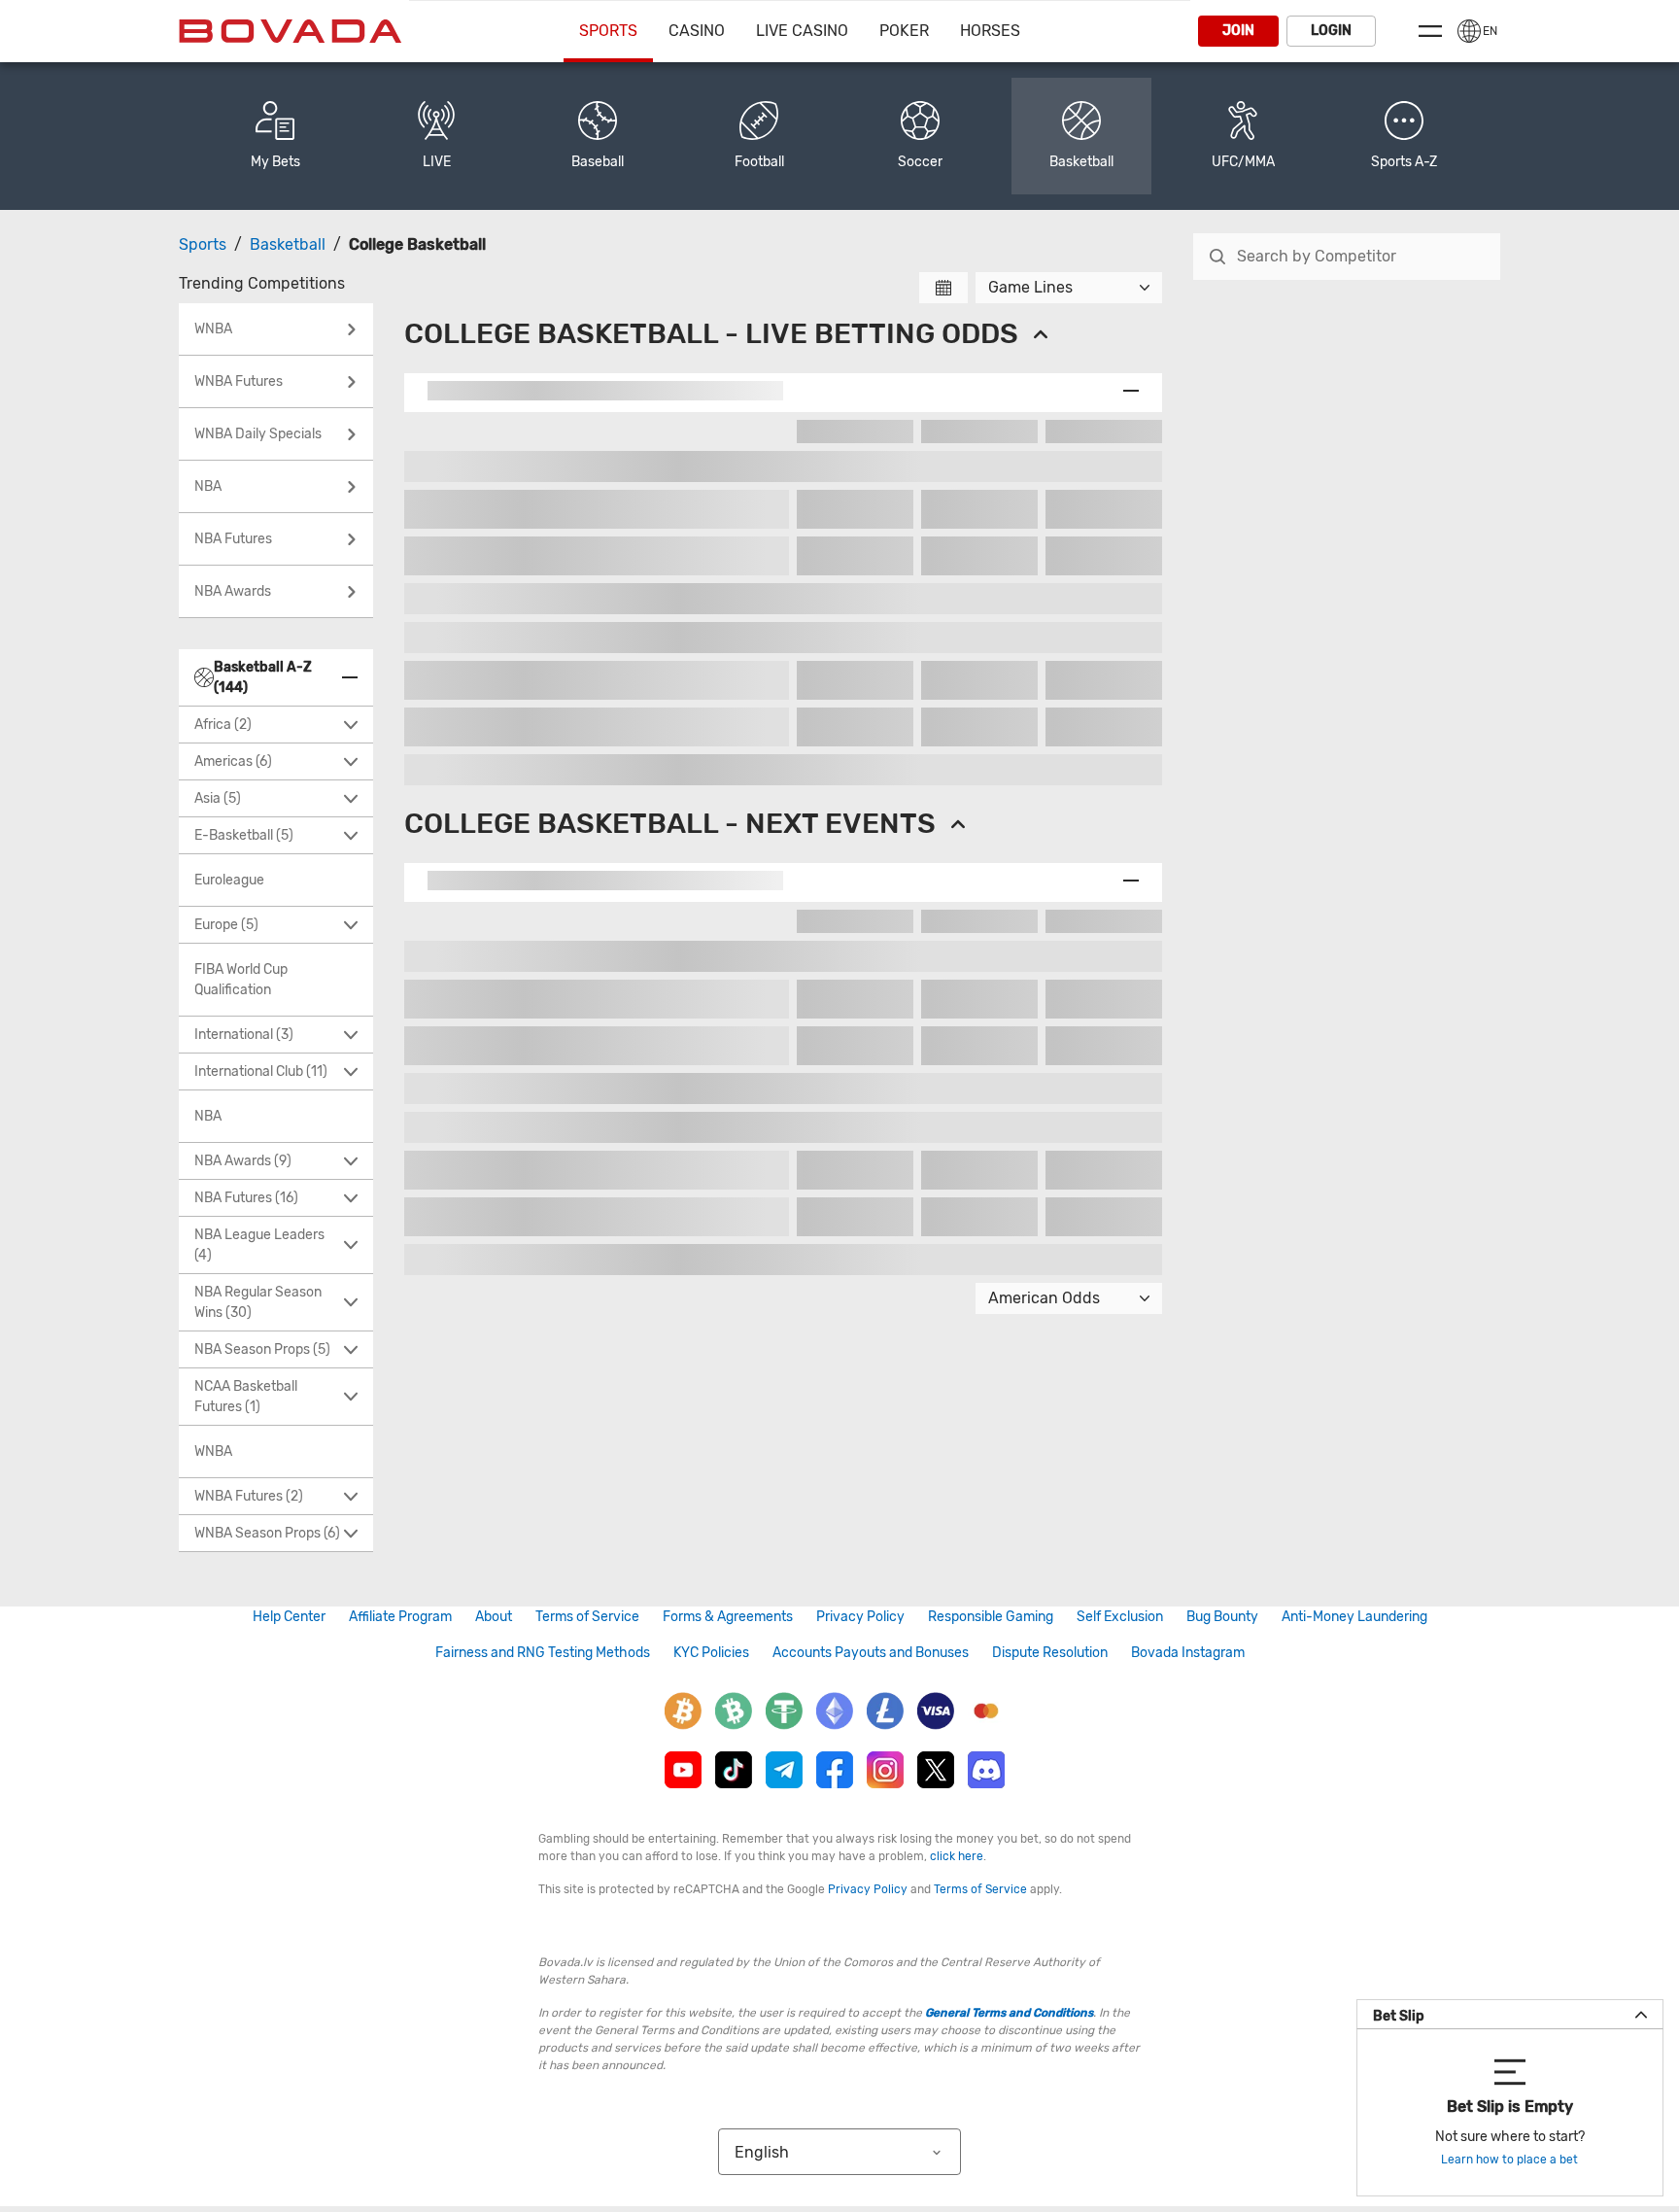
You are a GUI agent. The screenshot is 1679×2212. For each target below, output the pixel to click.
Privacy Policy (860, 1617)
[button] (1404, 136)
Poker (904, 31)
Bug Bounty (1222, 1617)
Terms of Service (587, 1617)
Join (1238, 31)
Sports (608, 31)
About (494, 1617)
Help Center (289, 1617)
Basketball (288, 244)
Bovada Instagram (1188, 1653)
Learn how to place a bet (1509, 2160)
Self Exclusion (1120, 1617)
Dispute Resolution (1050, 1653)
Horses (990, 31)
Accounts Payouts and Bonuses (871, 1653)
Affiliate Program (400, 1617)
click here (957, 1856)
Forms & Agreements (728, 1617)
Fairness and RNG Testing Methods (543, 1653)
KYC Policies (711, 1653)
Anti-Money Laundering (1354, 1617)
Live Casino (802, 31)
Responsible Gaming (991, 1617)
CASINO (697, 31)
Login (1331, 31)
